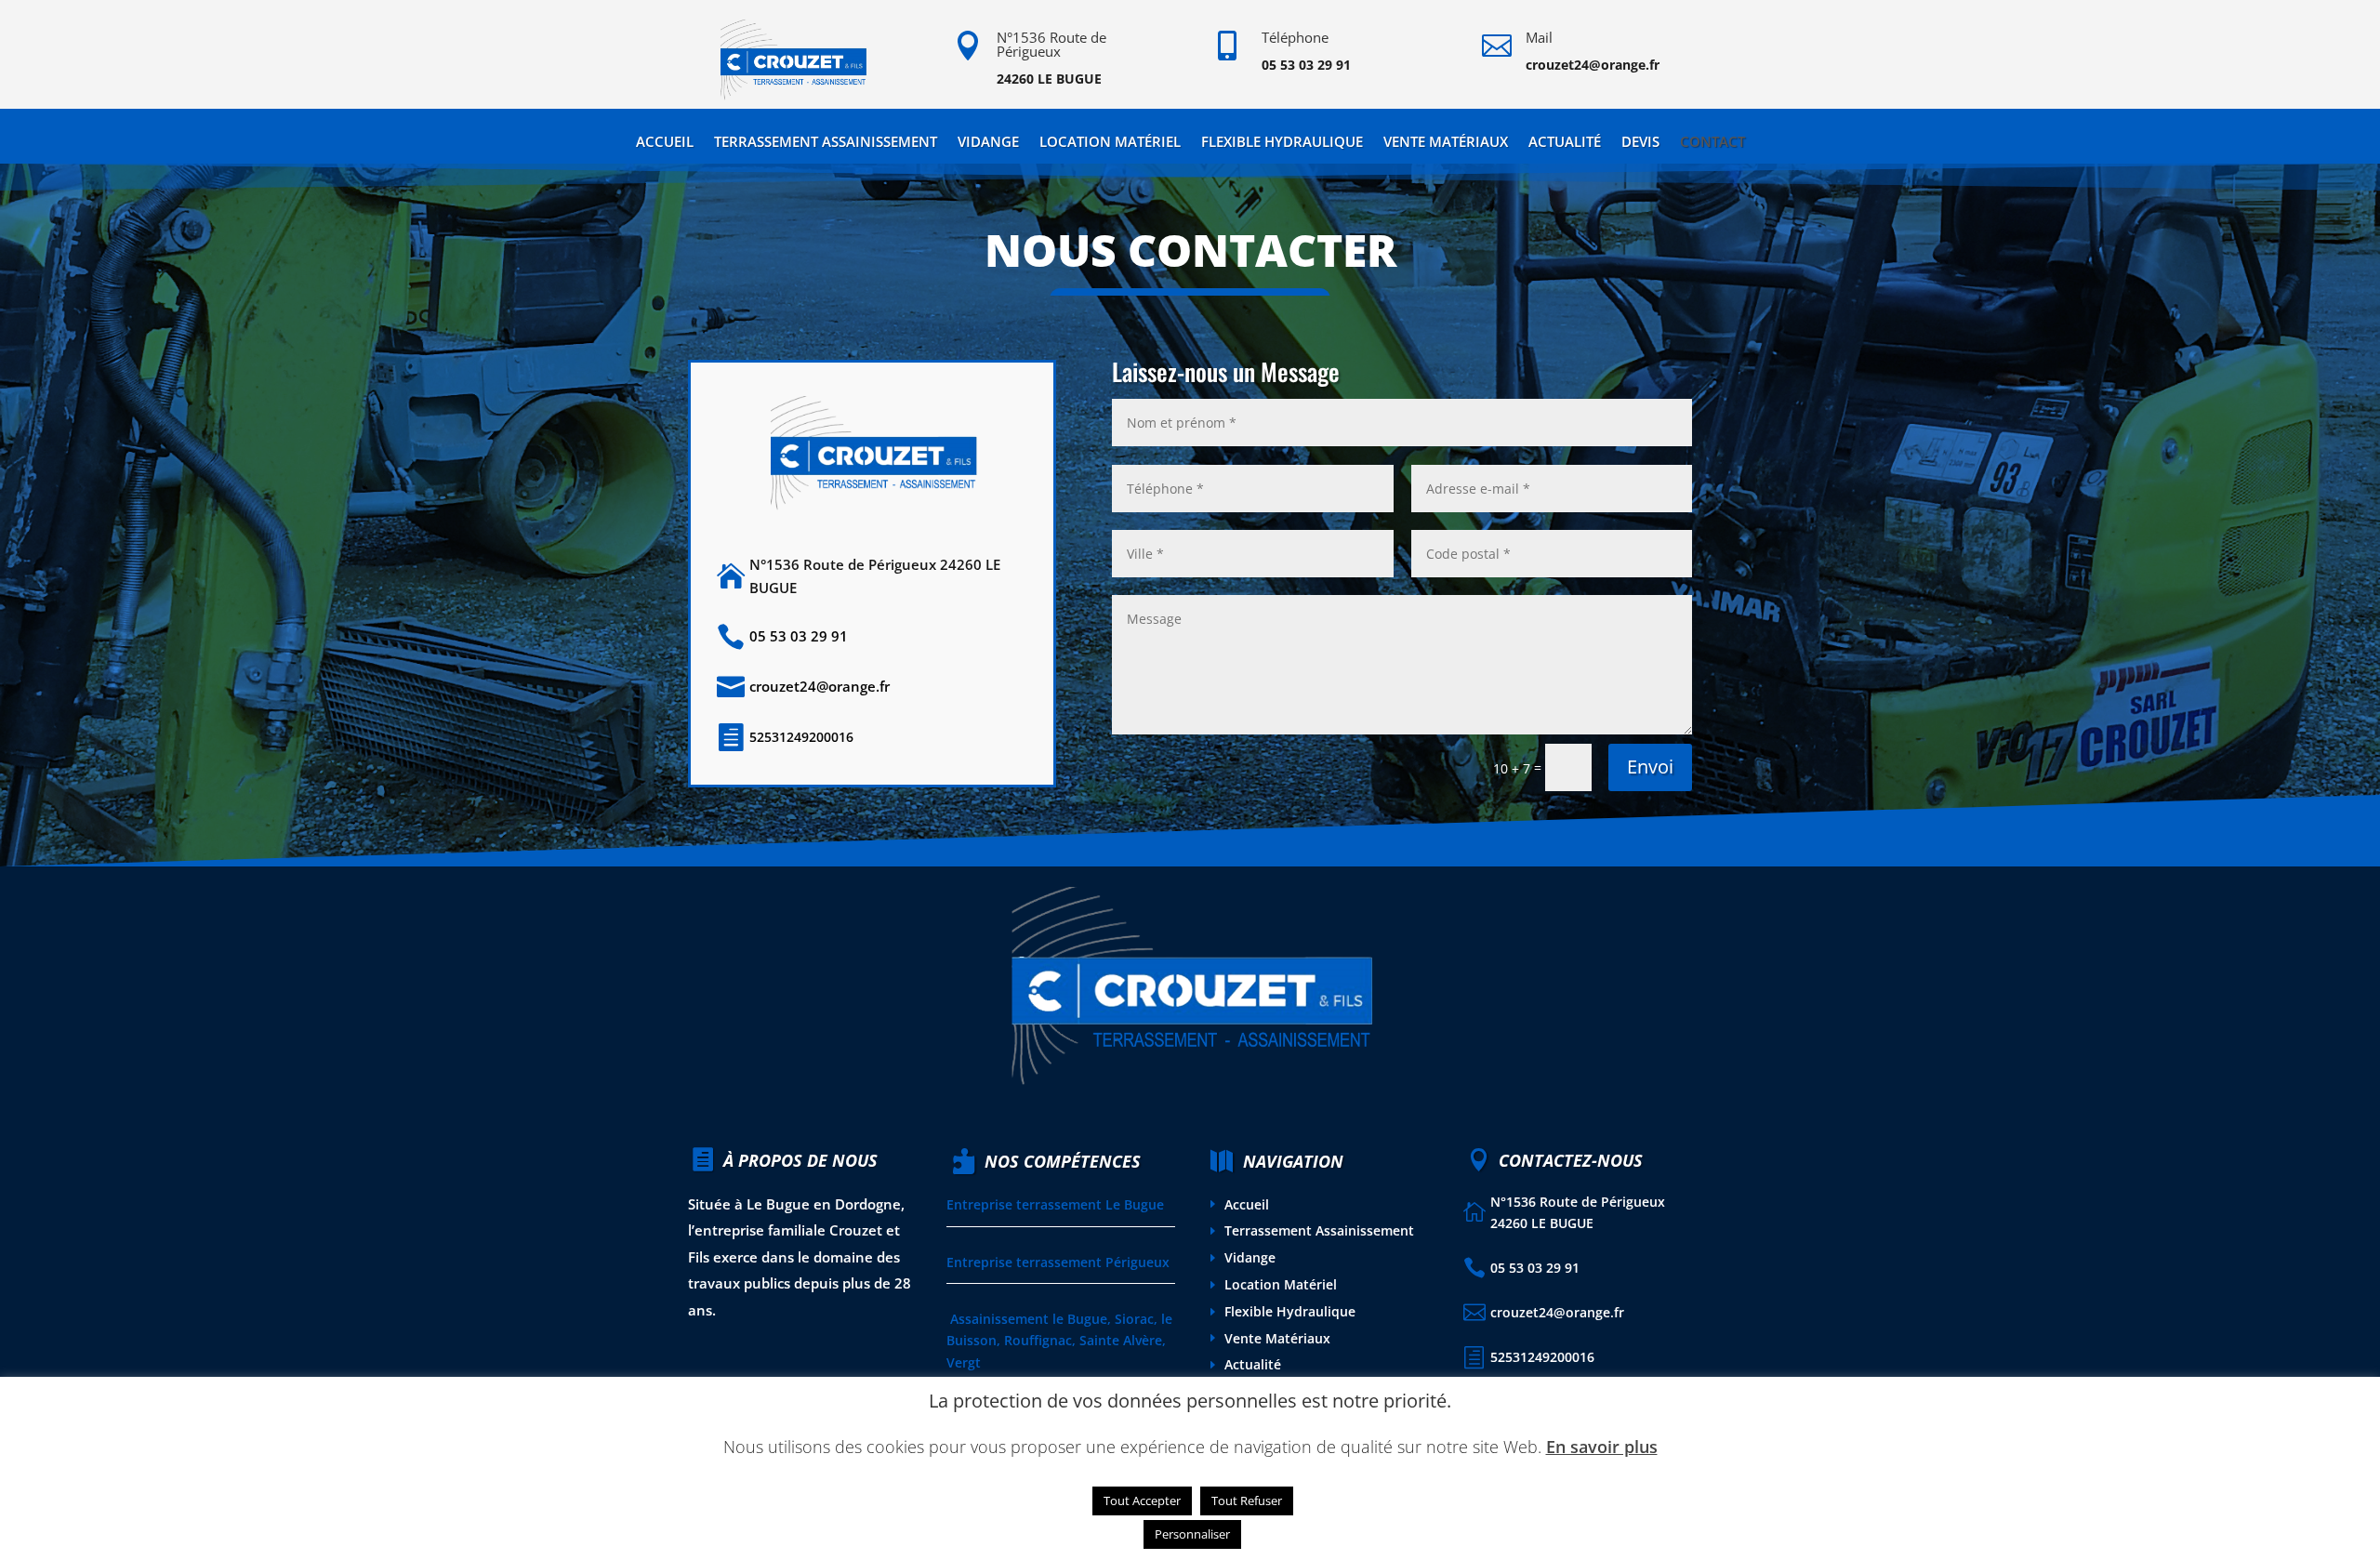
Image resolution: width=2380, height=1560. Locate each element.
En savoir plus (1602, 1447)
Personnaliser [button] (1192, 1534)
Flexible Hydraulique (1282, 143)
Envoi (1650, 767)
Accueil (665, 143)
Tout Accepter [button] (1142, 1501)
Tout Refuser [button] (1247, 1501)
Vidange (988, 143)
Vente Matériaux (1446, 143)
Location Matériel (1110, 143)
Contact (1712, 143)
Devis (1640, 143)
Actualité (1565, 143)
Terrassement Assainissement (826, 143)
